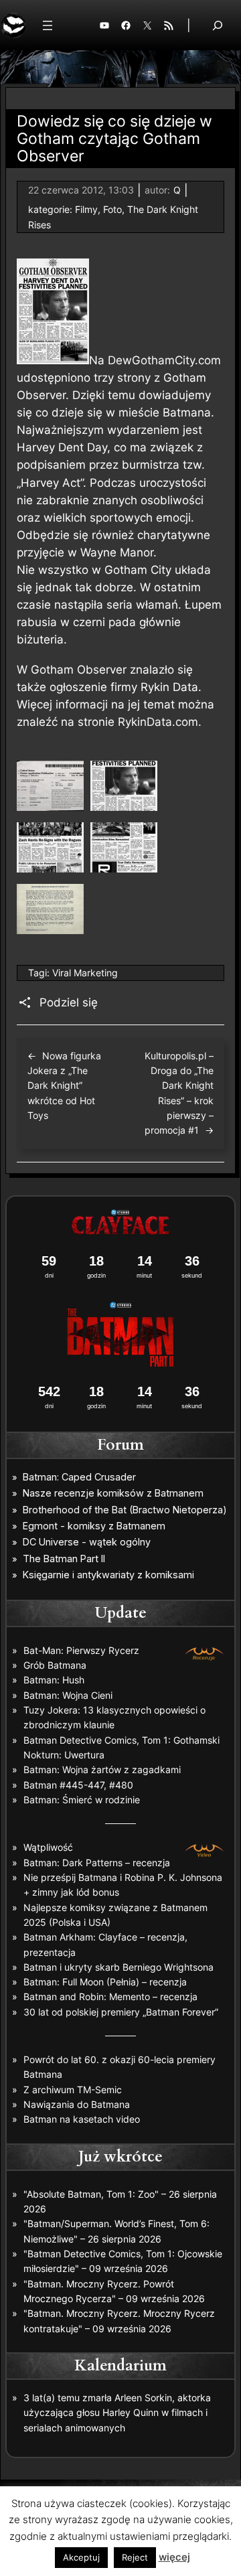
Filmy (86, 209)
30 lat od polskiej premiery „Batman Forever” (121, 2012)
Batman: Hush (54, 1680)
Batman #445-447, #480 (78, 1785)
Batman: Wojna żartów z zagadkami (102, 1769)
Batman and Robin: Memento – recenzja (110, 1996)
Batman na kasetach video (82, 2119)
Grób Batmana (55, 1665)
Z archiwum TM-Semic (73, 2090)
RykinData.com (158, 722)
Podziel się (69, 1002)
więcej (174, 2557)
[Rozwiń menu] (48, 25)
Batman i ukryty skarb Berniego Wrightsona (118, 1967)
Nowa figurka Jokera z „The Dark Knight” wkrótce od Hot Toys (64, 1085)
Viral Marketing (85, 973)
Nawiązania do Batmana (77, 2104)
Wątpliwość (48, 1847)
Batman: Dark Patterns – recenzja (97, 1863)
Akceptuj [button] (81, 2557)
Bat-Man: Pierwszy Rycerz (81, 1650)
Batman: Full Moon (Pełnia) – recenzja (105, 1982)
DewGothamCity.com (164, 360)
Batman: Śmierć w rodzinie (82, 1800)
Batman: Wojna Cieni (68, 1695)
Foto (112, 209)
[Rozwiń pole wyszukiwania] (218, 25)
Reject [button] (135, 2557)
